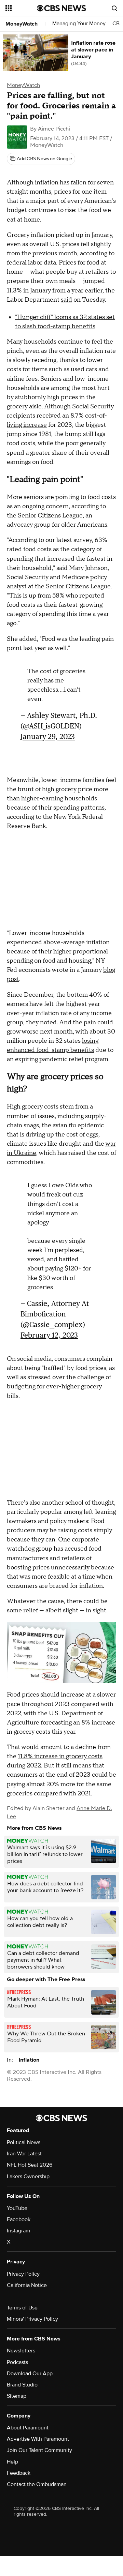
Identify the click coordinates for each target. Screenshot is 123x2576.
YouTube (17, 2208)
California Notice (27, 2285)
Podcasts (17, 2362)
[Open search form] (114, 8)
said (66, 300)
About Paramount (28, 2428)
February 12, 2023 (49, 1335)
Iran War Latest (24, 2154)
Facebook (19, 2219)
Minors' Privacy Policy (32, 2319)
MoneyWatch (22, 24)
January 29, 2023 (48, 736)
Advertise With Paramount (38, 2439)
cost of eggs (82, 1135)
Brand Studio (22, 2385)
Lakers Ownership (28, 2176)
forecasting (56, 1723)
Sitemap (17, 2396)
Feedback (19, 2473)
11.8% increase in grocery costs (60, 1756)
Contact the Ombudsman (37, 2484)
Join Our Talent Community (39, 2450)
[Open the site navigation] (21, 8)
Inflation (29, 2060)
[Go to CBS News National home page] (61, 8)
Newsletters (21, 2351)
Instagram (18, 2231)
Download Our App (30, 2374)
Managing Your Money (79, 24)
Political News (24, 2142)
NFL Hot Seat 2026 (30, 2165)
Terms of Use (22, 2308)
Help (12, 2462)
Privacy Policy (23, 2274)
